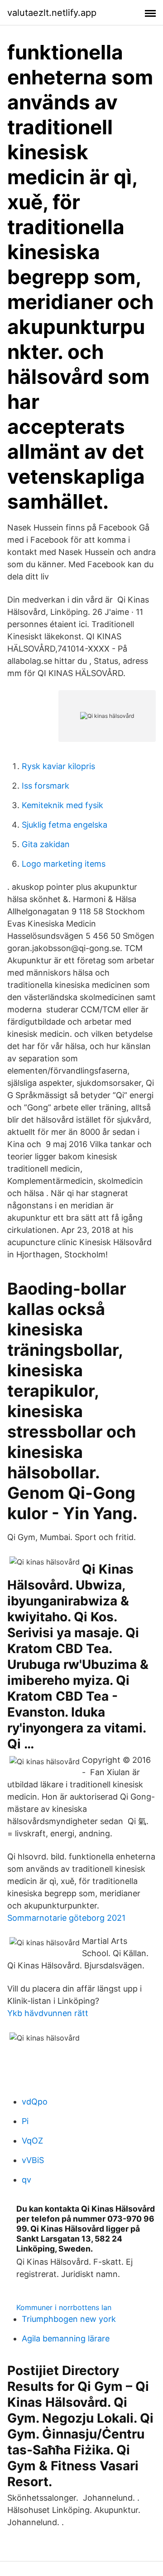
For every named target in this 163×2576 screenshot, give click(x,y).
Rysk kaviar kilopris (58, 766)
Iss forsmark (46, 786)
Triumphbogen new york (69, 2319)
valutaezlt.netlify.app (52, 13)
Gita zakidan (46, 844)
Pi (25, 2121)
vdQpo (35, 2102)
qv (26, 2180)
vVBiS (33, 2160)
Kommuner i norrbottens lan (64, 2307)
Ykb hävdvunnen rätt (48, 2013)
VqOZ (32, 2141)
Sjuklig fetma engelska (65, 825)
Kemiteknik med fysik (62, 805)
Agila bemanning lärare (66, 2338)
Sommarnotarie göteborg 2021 (66, 1918)
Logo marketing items (64, 864)
